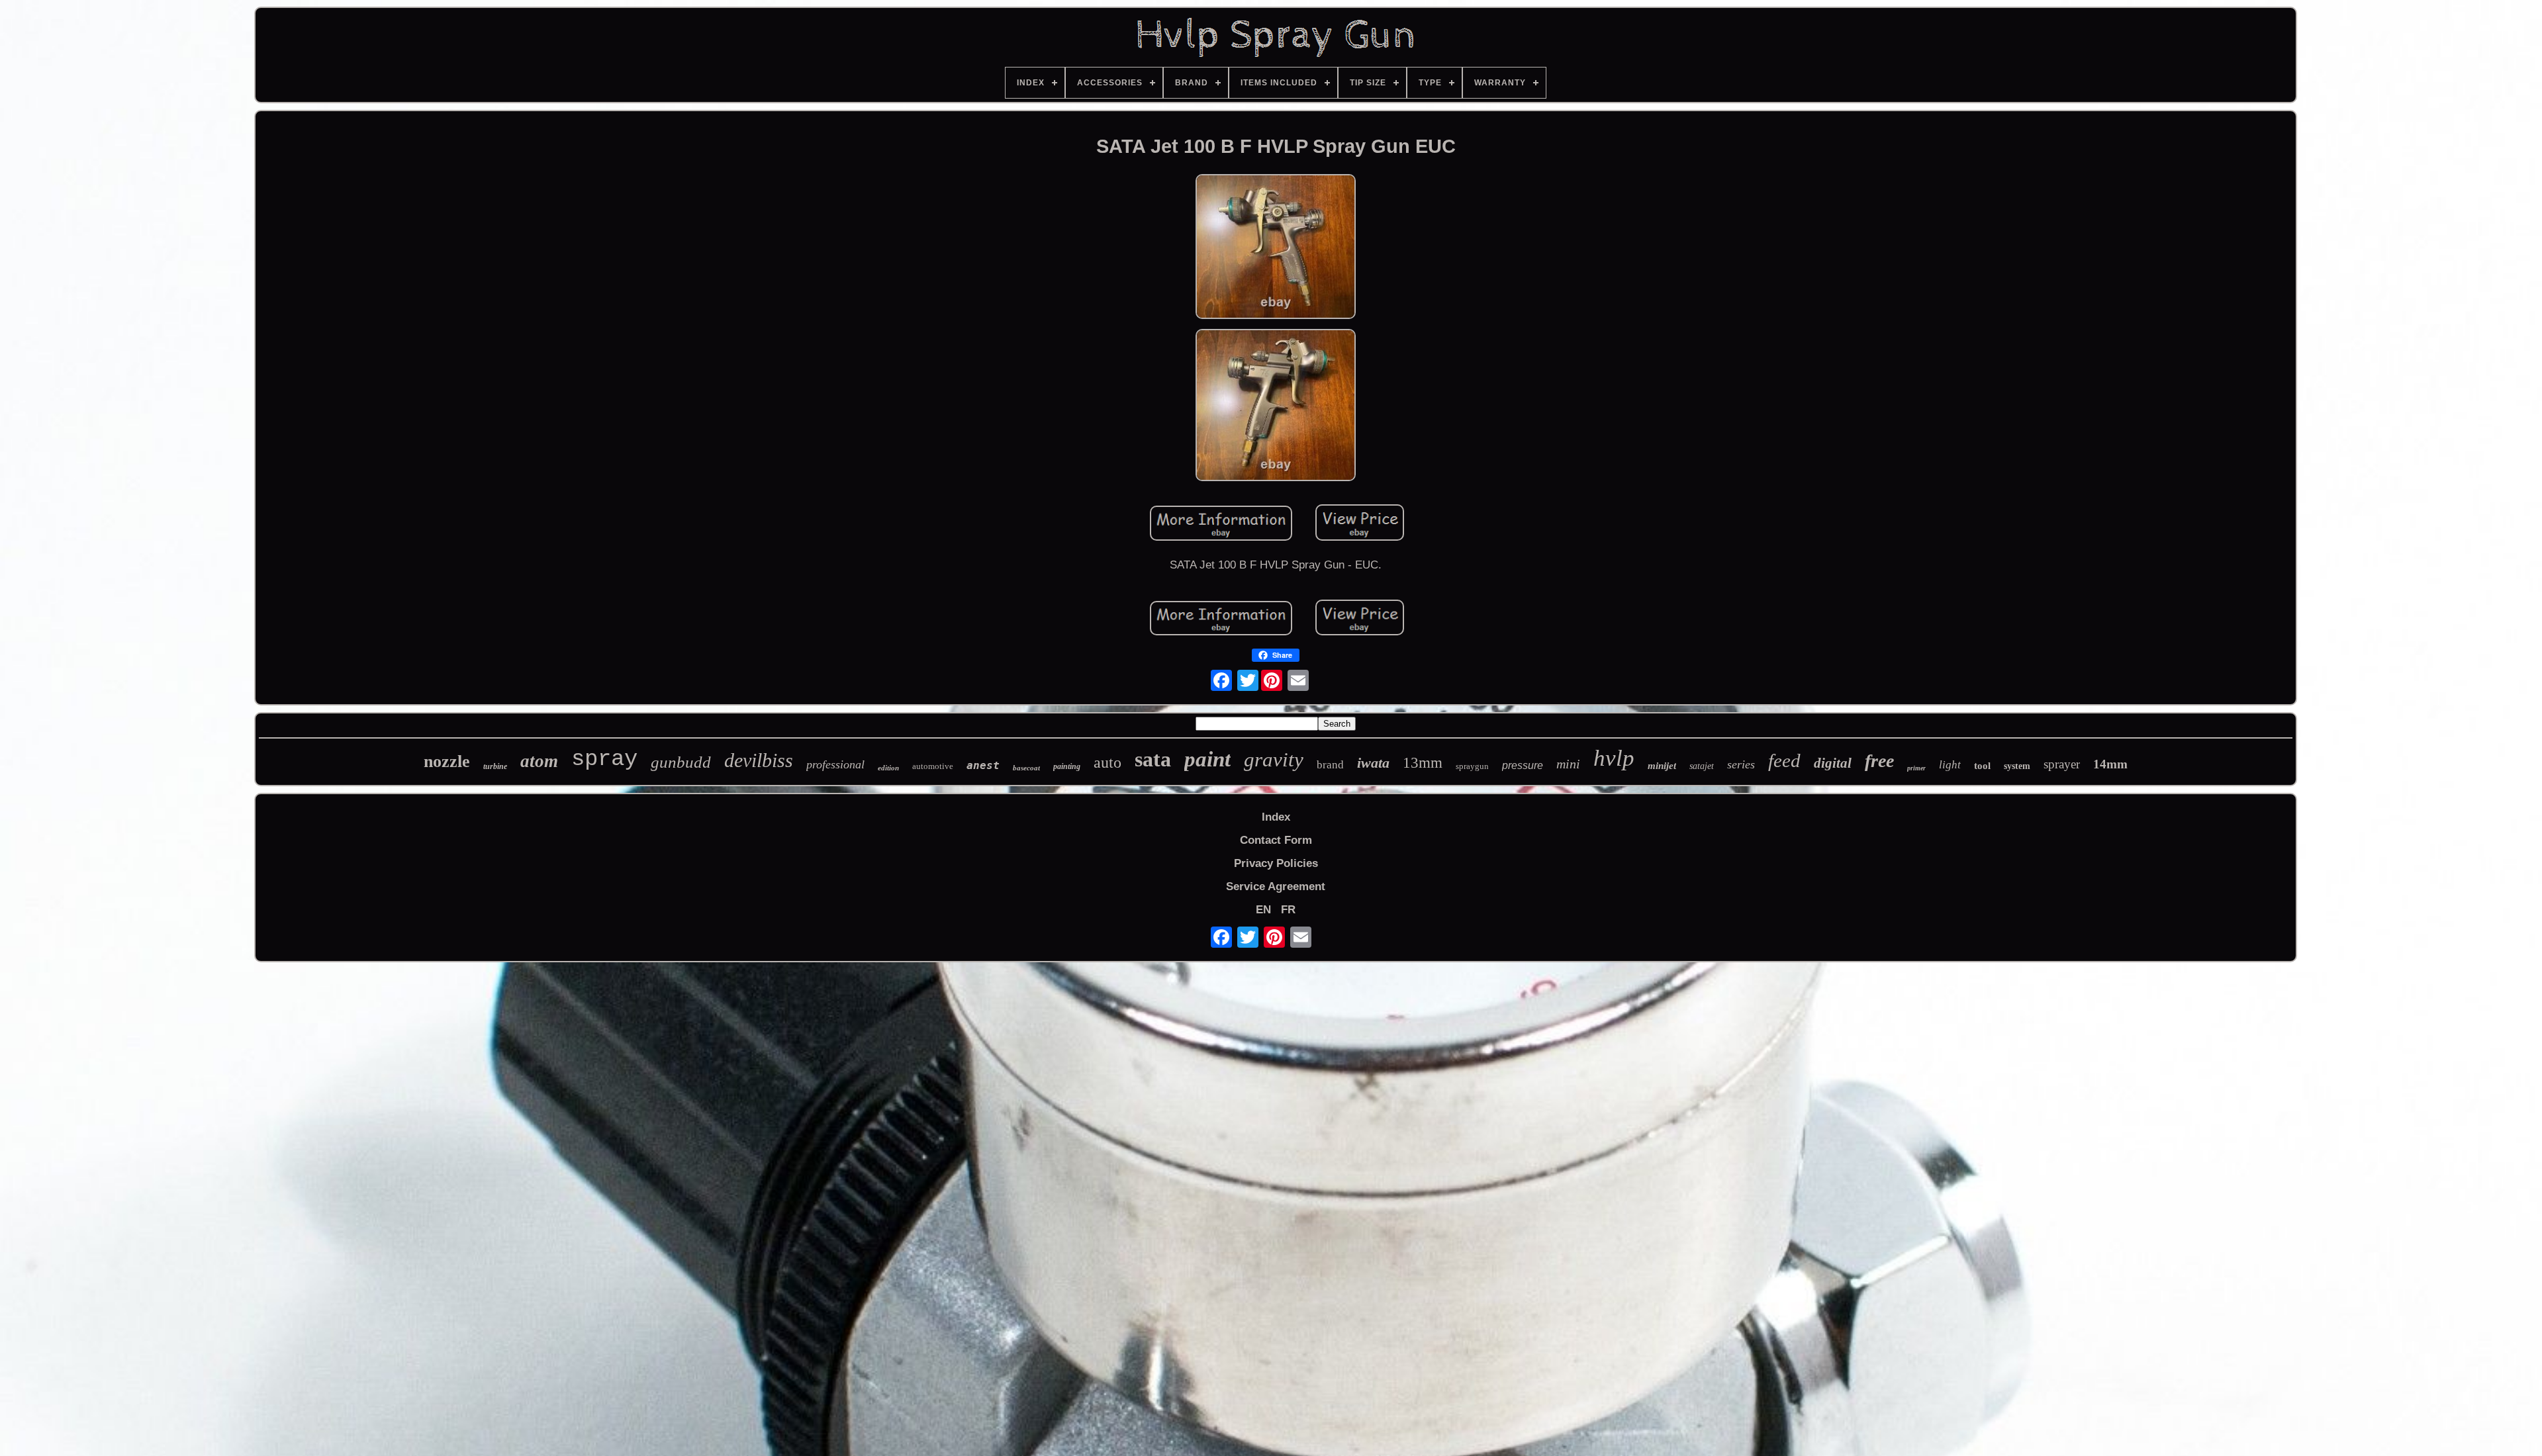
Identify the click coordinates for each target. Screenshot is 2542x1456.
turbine (495, 766)
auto (1107, 762)
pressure (1523, 765)
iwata (1373, 763)
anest (983, 765)
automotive (933, 766)
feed (1784, 760)
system (2017, 766)
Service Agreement (1276, 887)
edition (888, 768)
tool (1982, 766)
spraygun (1472, 766)
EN (1263, 910)
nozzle (447, 761)
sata (1153, 759)
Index (1276, 817)
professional (835, 764)
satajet (1702, 766)
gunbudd (681, 762)
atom (539, 761)
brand (1330, 765)
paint (1207, 759)
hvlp (1614, 758)
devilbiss (759, 760)
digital (1833, 763)
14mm (2110, 764)
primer (1916, 768)
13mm (1423, 763)
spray (604, 759)
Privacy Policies (1276, 863)
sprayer (2062, 764)
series (1741, 764)
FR (1288, 910)
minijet (1662, 766)
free (1879, 761)
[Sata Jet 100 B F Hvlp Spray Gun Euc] (1276, 248)
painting (1067, 766)
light (1950, 765)
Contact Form (1276, 840)
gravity (1274, 759)
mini (1568, 764)
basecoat (1026, 768)
